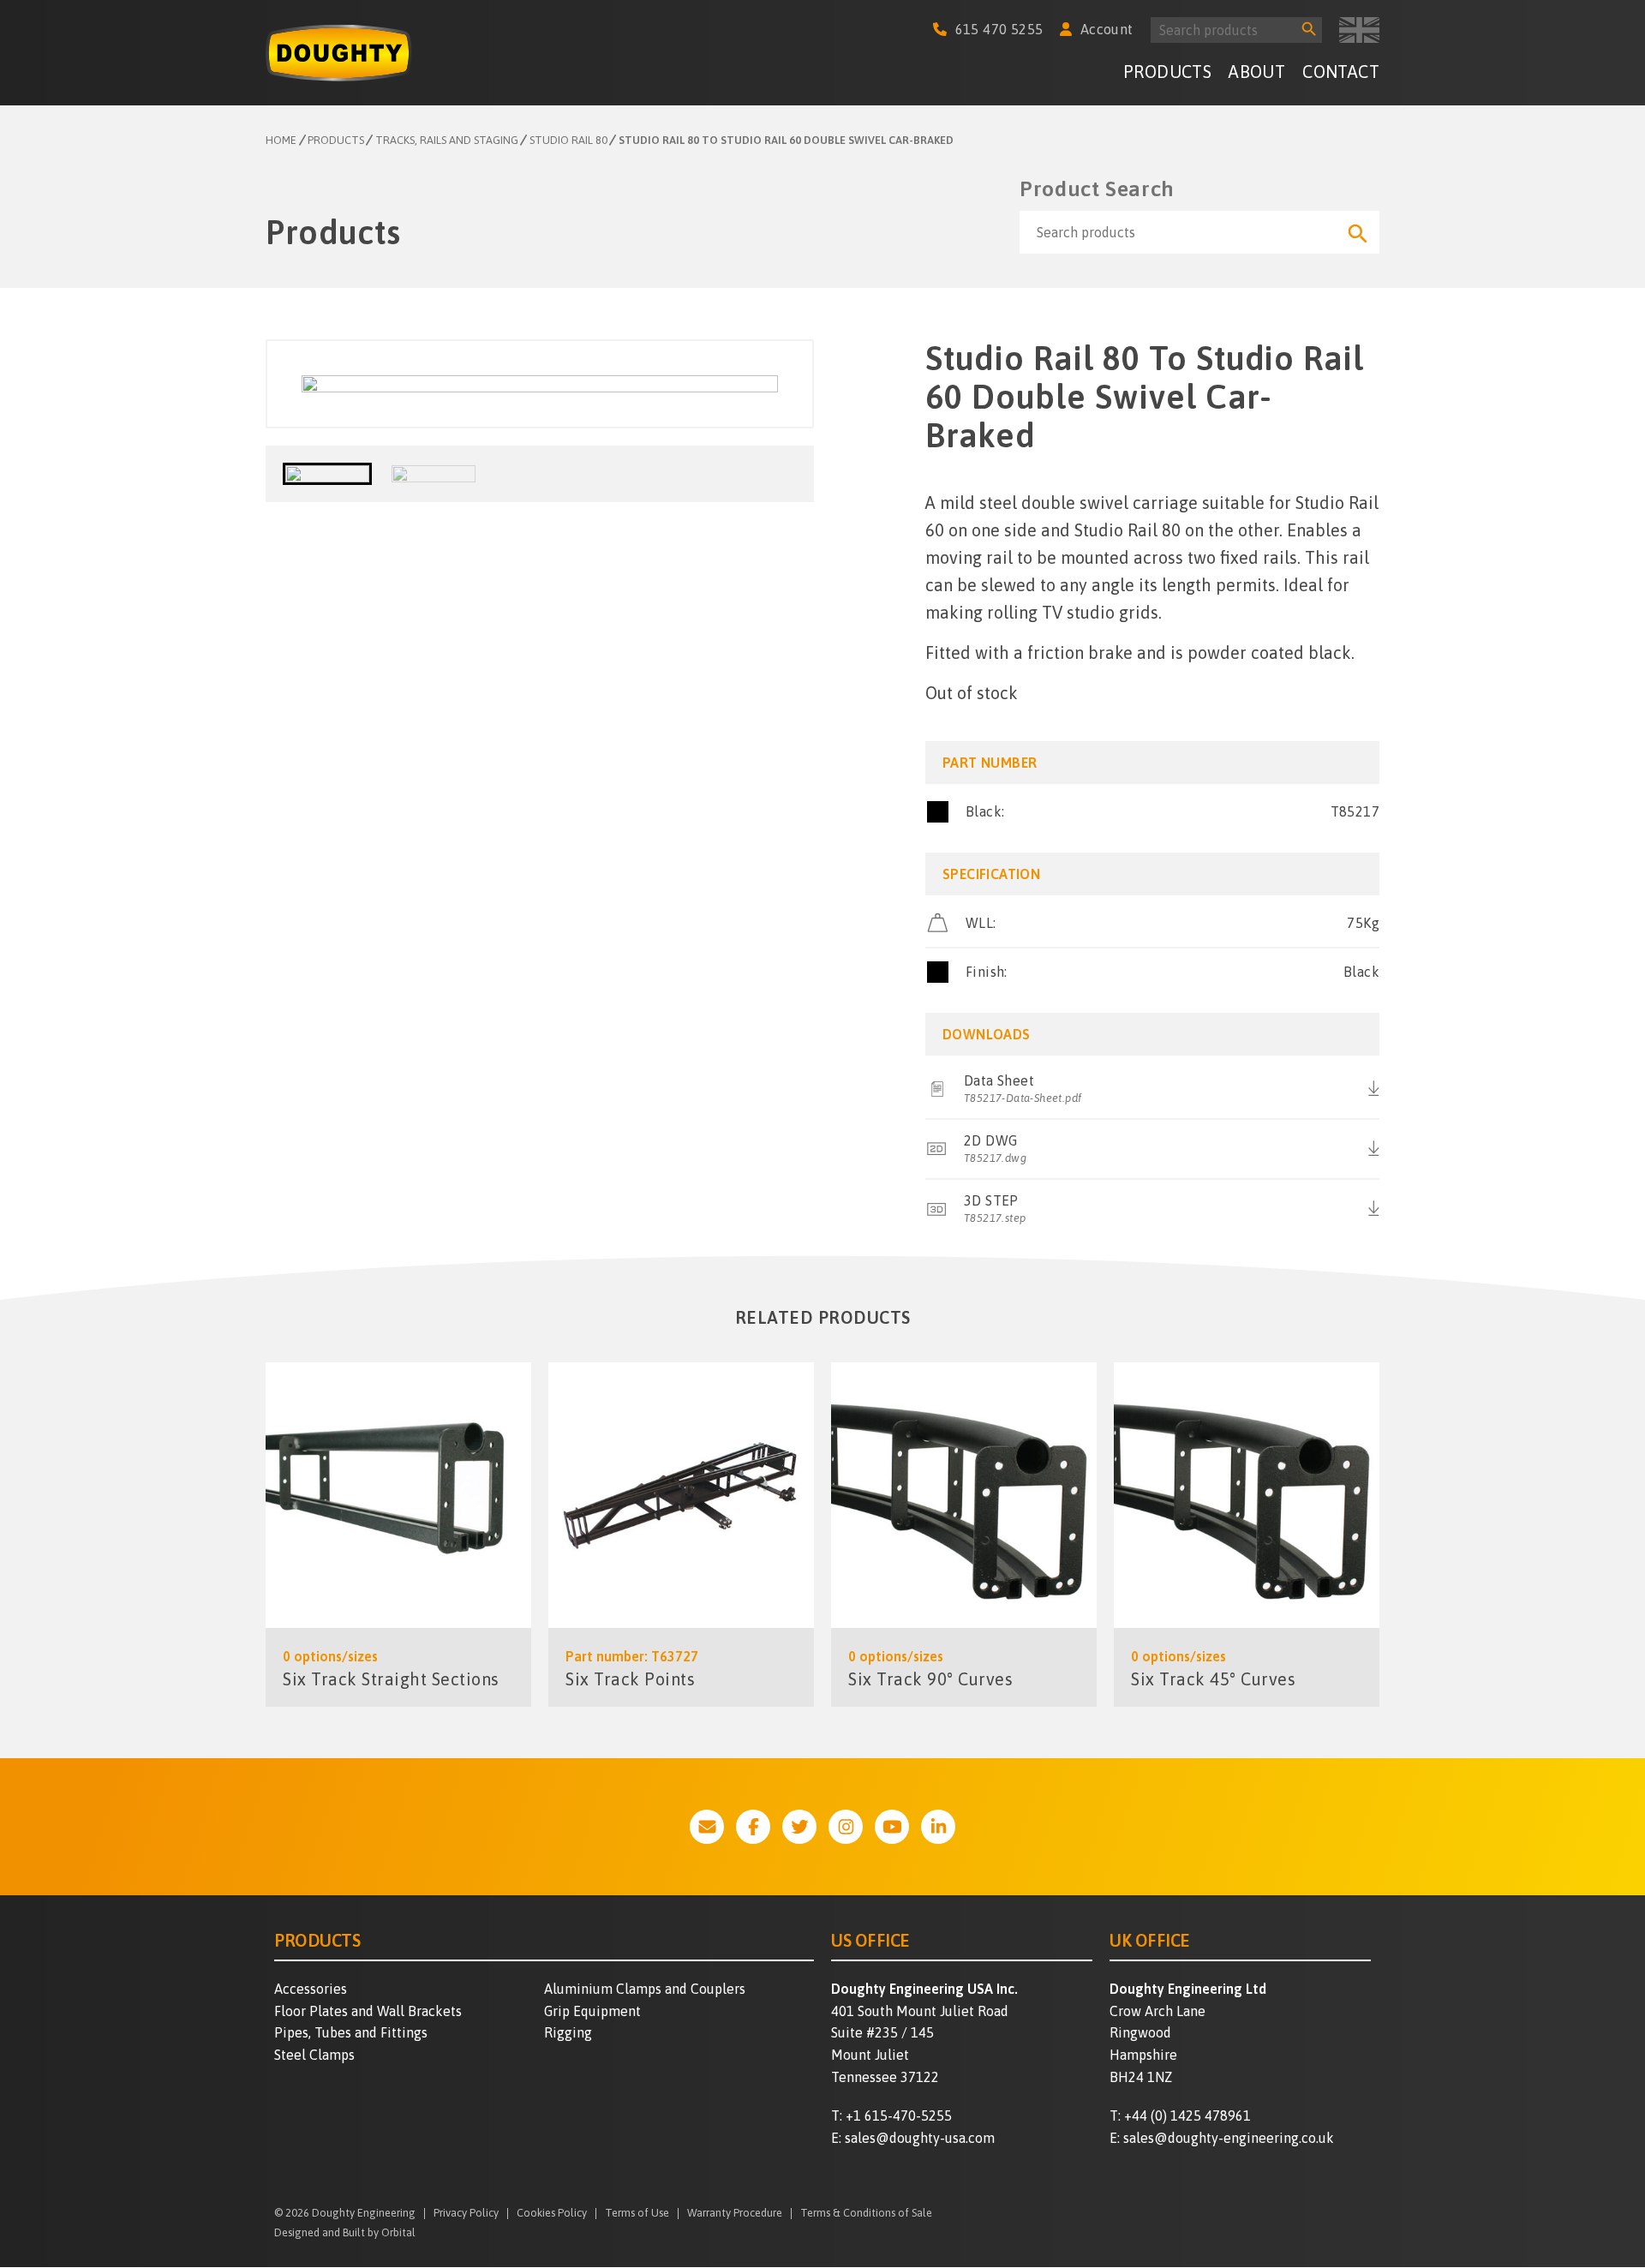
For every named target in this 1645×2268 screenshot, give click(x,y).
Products (1167, 72)
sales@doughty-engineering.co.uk (1229, 2138)
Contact (1341, 72)
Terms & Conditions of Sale (866, 2214)
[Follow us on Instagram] (846, 1827)
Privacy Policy (466, 2214)
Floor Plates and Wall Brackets (368, 2011)
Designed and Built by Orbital (345, 2232)
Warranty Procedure (735, 2214)
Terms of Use (637, 2214)
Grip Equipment (592, 2011)
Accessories (311, 1989)
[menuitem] (1167, 74)
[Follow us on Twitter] (799, 1827)
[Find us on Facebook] (753, 1827)
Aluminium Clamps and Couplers (645, 1989)
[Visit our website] (707, 1827)
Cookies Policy (552, 2214)
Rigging (568, 2032)
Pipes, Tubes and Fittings (351, 2032)
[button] (327, 474)
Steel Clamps (314, 2055)
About (1257, 72)
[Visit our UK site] (1359, 30)
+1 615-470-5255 (899, 2115)
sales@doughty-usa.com (920, 2138)
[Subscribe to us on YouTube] (892, 1827)
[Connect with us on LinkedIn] (938, 1827)
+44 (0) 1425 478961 (1187, 2115)
